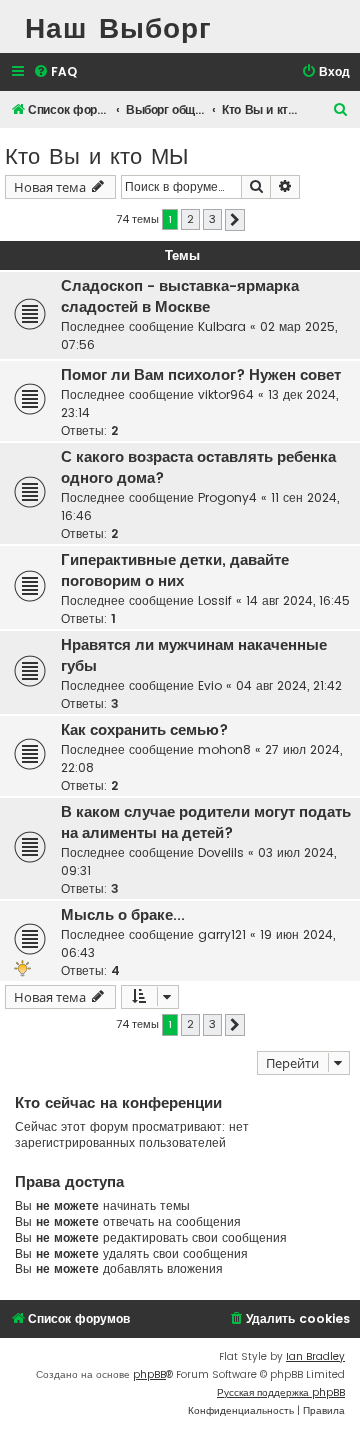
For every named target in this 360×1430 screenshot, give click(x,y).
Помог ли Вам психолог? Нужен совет (201, 375)
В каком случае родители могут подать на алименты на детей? (206, 822)
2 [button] (190, 219)
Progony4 (227, 497)
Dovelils (221, 852)
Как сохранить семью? (144, 730)
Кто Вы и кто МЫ (96, 154)
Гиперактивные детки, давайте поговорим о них (175, 570)
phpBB (149, 1374)
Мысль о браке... (123, 915)
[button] (235, 220)
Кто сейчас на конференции (118, 1102)
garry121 (222, 934)
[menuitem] (55, 72)
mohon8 (224, 749)
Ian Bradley (315, 1356)
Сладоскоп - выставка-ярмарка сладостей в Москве (180, 296)
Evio (210, 685)
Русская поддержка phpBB (281, 1392)
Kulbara (222, 326)
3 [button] (212, 219)
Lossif (215, 600)
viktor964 (226, 394)
